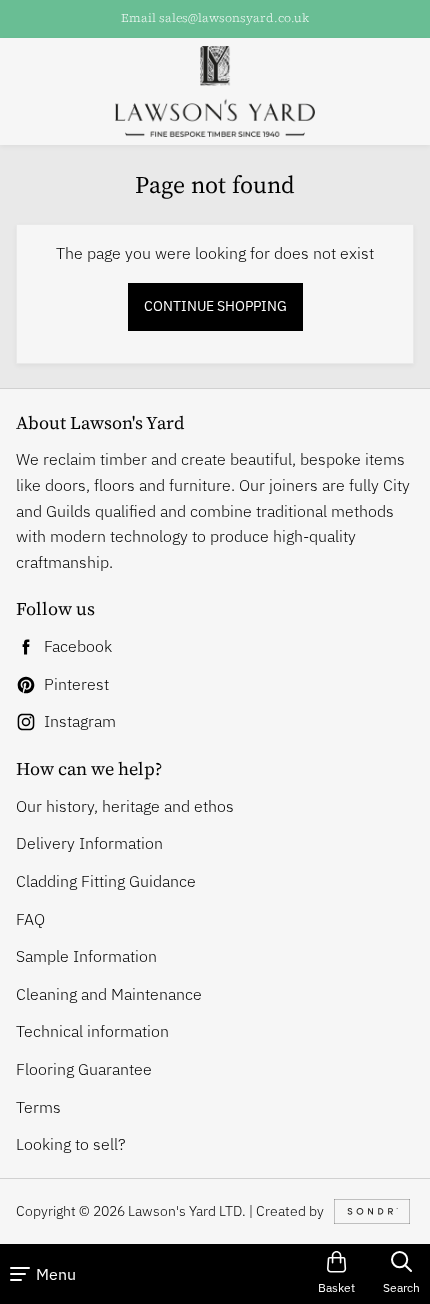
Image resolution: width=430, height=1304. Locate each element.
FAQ (30, 919)
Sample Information (86, 956)
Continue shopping (215, 306)
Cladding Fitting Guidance (106, 881)
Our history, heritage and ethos (125, 806)
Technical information (92, 1031)
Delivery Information (89, 843)
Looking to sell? (71, 1144)
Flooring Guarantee (84, 1069)
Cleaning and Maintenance (109, 994)
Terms (38, 1107)
